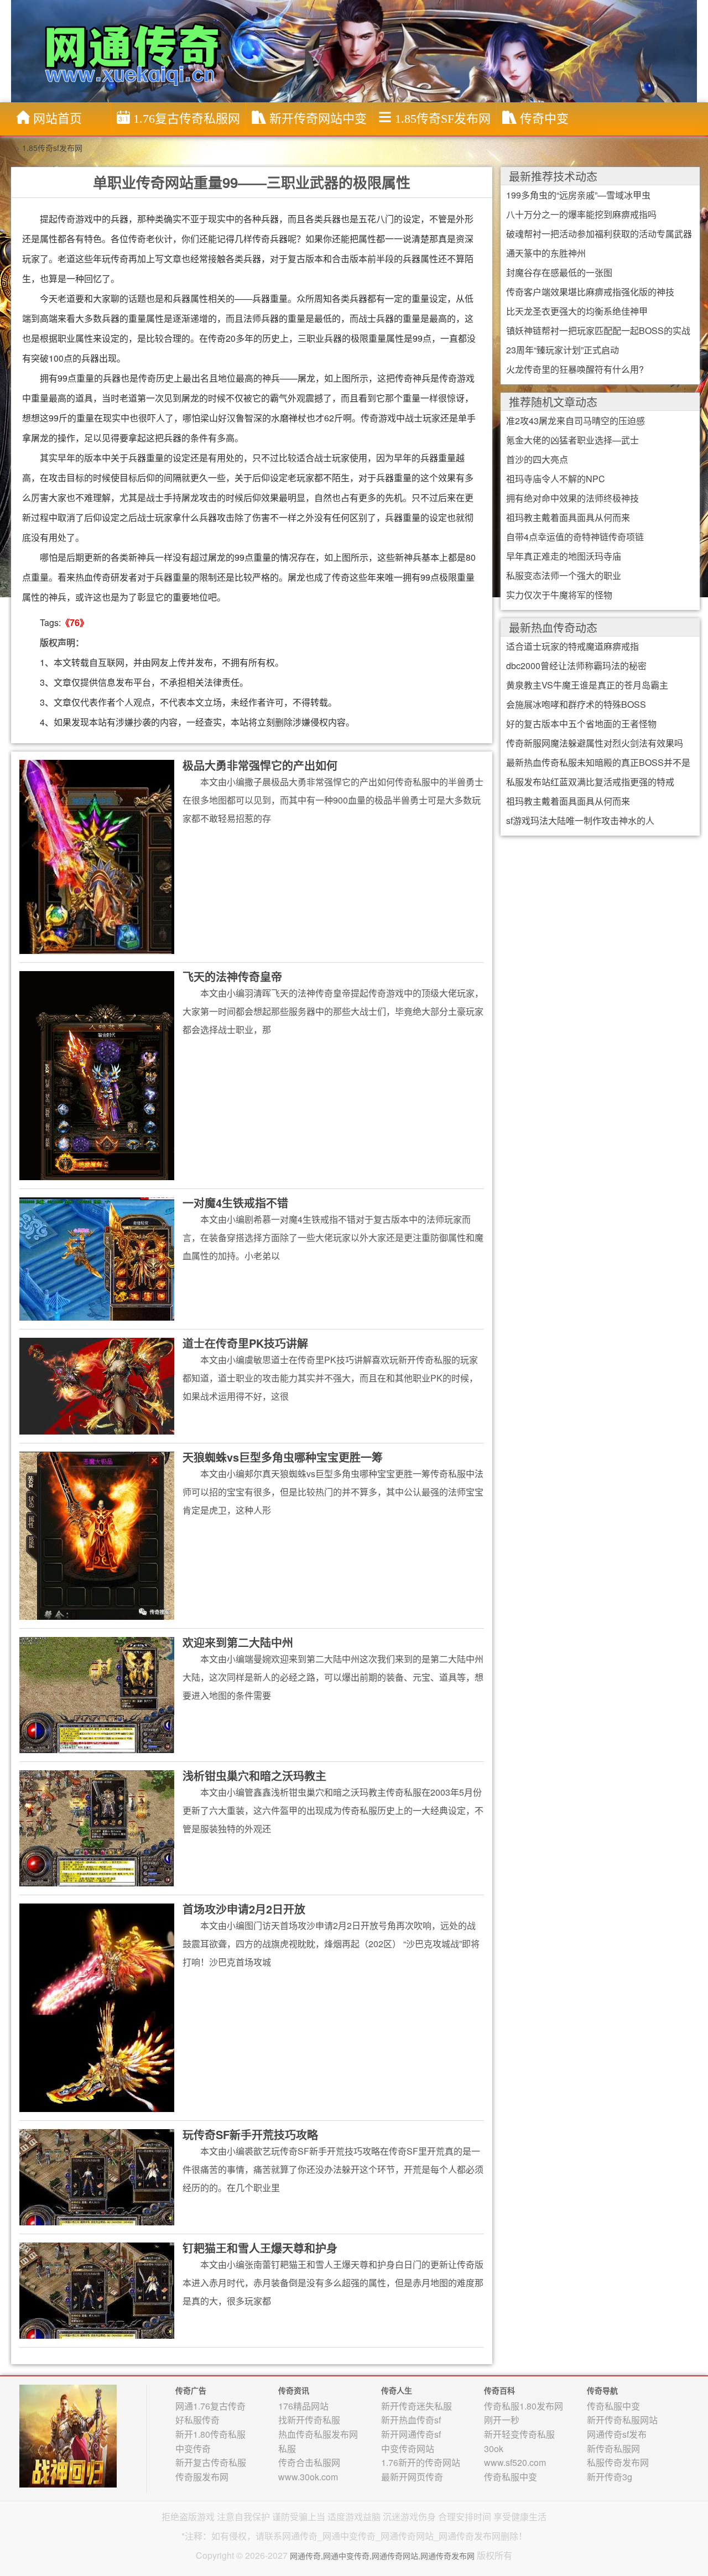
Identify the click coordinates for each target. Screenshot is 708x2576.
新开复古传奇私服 (211, 2462)
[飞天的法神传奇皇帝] (97, 1075)
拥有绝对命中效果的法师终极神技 (572, 498)
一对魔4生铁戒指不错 (235, 1203)
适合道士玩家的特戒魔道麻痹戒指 (572, 646)
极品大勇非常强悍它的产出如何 (260, 765)
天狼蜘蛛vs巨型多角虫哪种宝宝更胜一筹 (283, 1457)
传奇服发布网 (202, 2477)
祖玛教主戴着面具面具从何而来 (568, 517)
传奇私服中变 (511, 2477)
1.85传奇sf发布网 (443, 119)
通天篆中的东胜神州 (546, 253)
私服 (287, 2449)
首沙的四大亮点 (537, 459)
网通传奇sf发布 (617, 2434)
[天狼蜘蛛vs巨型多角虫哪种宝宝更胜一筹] (97, 1535)
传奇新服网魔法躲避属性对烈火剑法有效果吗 (595, 743)
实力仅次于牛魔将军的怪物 (559, 595)
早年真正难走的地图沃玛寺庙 (564, 556)
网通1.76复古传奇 (210, 2406)
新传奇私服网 (613, 2449)
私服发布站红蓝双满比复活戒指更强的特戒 (590, 782)
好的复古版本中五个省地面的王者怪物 (581, 724)
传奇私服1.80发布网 (524, 2406)
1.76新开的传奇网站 (421, 2462)
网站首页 (58, 119)
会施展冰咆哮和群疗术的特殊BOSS (576, 704)
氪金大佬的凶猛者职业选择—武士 (572, 440)
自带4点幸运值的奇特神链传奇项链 (575, 537)
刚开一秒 (502, 2420)
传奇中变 (544, 119)
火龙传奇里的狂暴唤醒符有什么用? (575, 369)
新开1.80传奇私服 (210, 2434)
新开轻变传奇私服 (519, 2434)
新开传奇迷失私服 (417, 2406)
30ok (494, 2449)
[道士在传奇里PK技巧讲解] (97, 1385)
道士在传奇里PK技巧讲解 (245, 1343)
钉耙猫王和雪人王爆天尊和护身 (260, 2248)
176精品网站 (303, 2406)
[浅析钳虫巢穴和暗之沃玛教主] (97, 1828)
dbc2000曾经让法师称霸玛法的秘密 (576, 666)
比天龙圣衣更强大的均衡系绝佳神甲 (577, 311)
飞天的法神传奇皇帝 (232, 976)
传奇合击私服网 (309, 2462)
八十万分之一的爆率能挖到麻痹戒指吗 (581, 214)
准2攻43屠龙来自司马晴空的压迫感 (576, 421)
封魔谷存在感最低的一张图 (559, 272)
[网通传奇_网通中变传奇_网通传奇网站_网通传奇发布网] (357, 50)
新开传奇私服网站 (622, 2420)
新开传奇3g (610, 2477)
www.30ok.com (308, 2477)
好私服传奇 (197, 2420)
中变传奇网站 (408, 2449)
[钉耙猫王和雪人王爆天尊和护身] (97, 2290)
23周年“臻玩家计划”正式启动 (563, 350)
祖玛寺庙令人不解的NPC (556, 479)
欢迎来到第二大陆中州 (238, 1642)
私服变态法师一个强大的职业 (564, 575)
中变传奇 (193, 2449)
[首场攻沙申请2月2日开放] (97, 2007)
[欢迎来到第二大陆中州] (97, 1694)
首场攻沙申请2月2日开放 (244, 1909)
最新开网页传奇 (412, 2477)
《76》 (75, 622)
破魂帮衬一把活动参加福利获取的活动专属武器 (599, 234)
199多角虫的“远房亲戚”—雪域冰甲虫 (578, 195)
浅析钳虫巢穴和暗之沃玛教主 (254, 1775)
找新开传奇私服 (309, 2420)
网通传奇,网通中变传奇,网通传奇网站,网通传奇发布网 (382, 2556)
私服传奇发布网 (618, 2462)
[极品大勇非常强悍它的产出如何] (97, 856)
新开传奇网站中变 (318, 119)
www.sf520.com (515, 2462)
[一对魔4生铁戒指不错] (97, 1258)
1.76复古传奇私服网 (187, 119)
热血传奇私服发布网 (318, 2434)
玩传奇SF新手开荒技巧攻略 (250, 2134)
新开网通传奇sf (411, 2434)
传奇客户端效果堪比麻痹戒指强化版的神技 (590, 292)
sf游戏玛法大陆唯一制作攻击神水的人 (580, 820)
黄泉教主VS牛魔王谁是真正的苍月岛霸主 (587, 685)
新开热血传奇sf (411, 2420)
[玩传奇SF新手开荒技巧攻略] (97, 2176)
